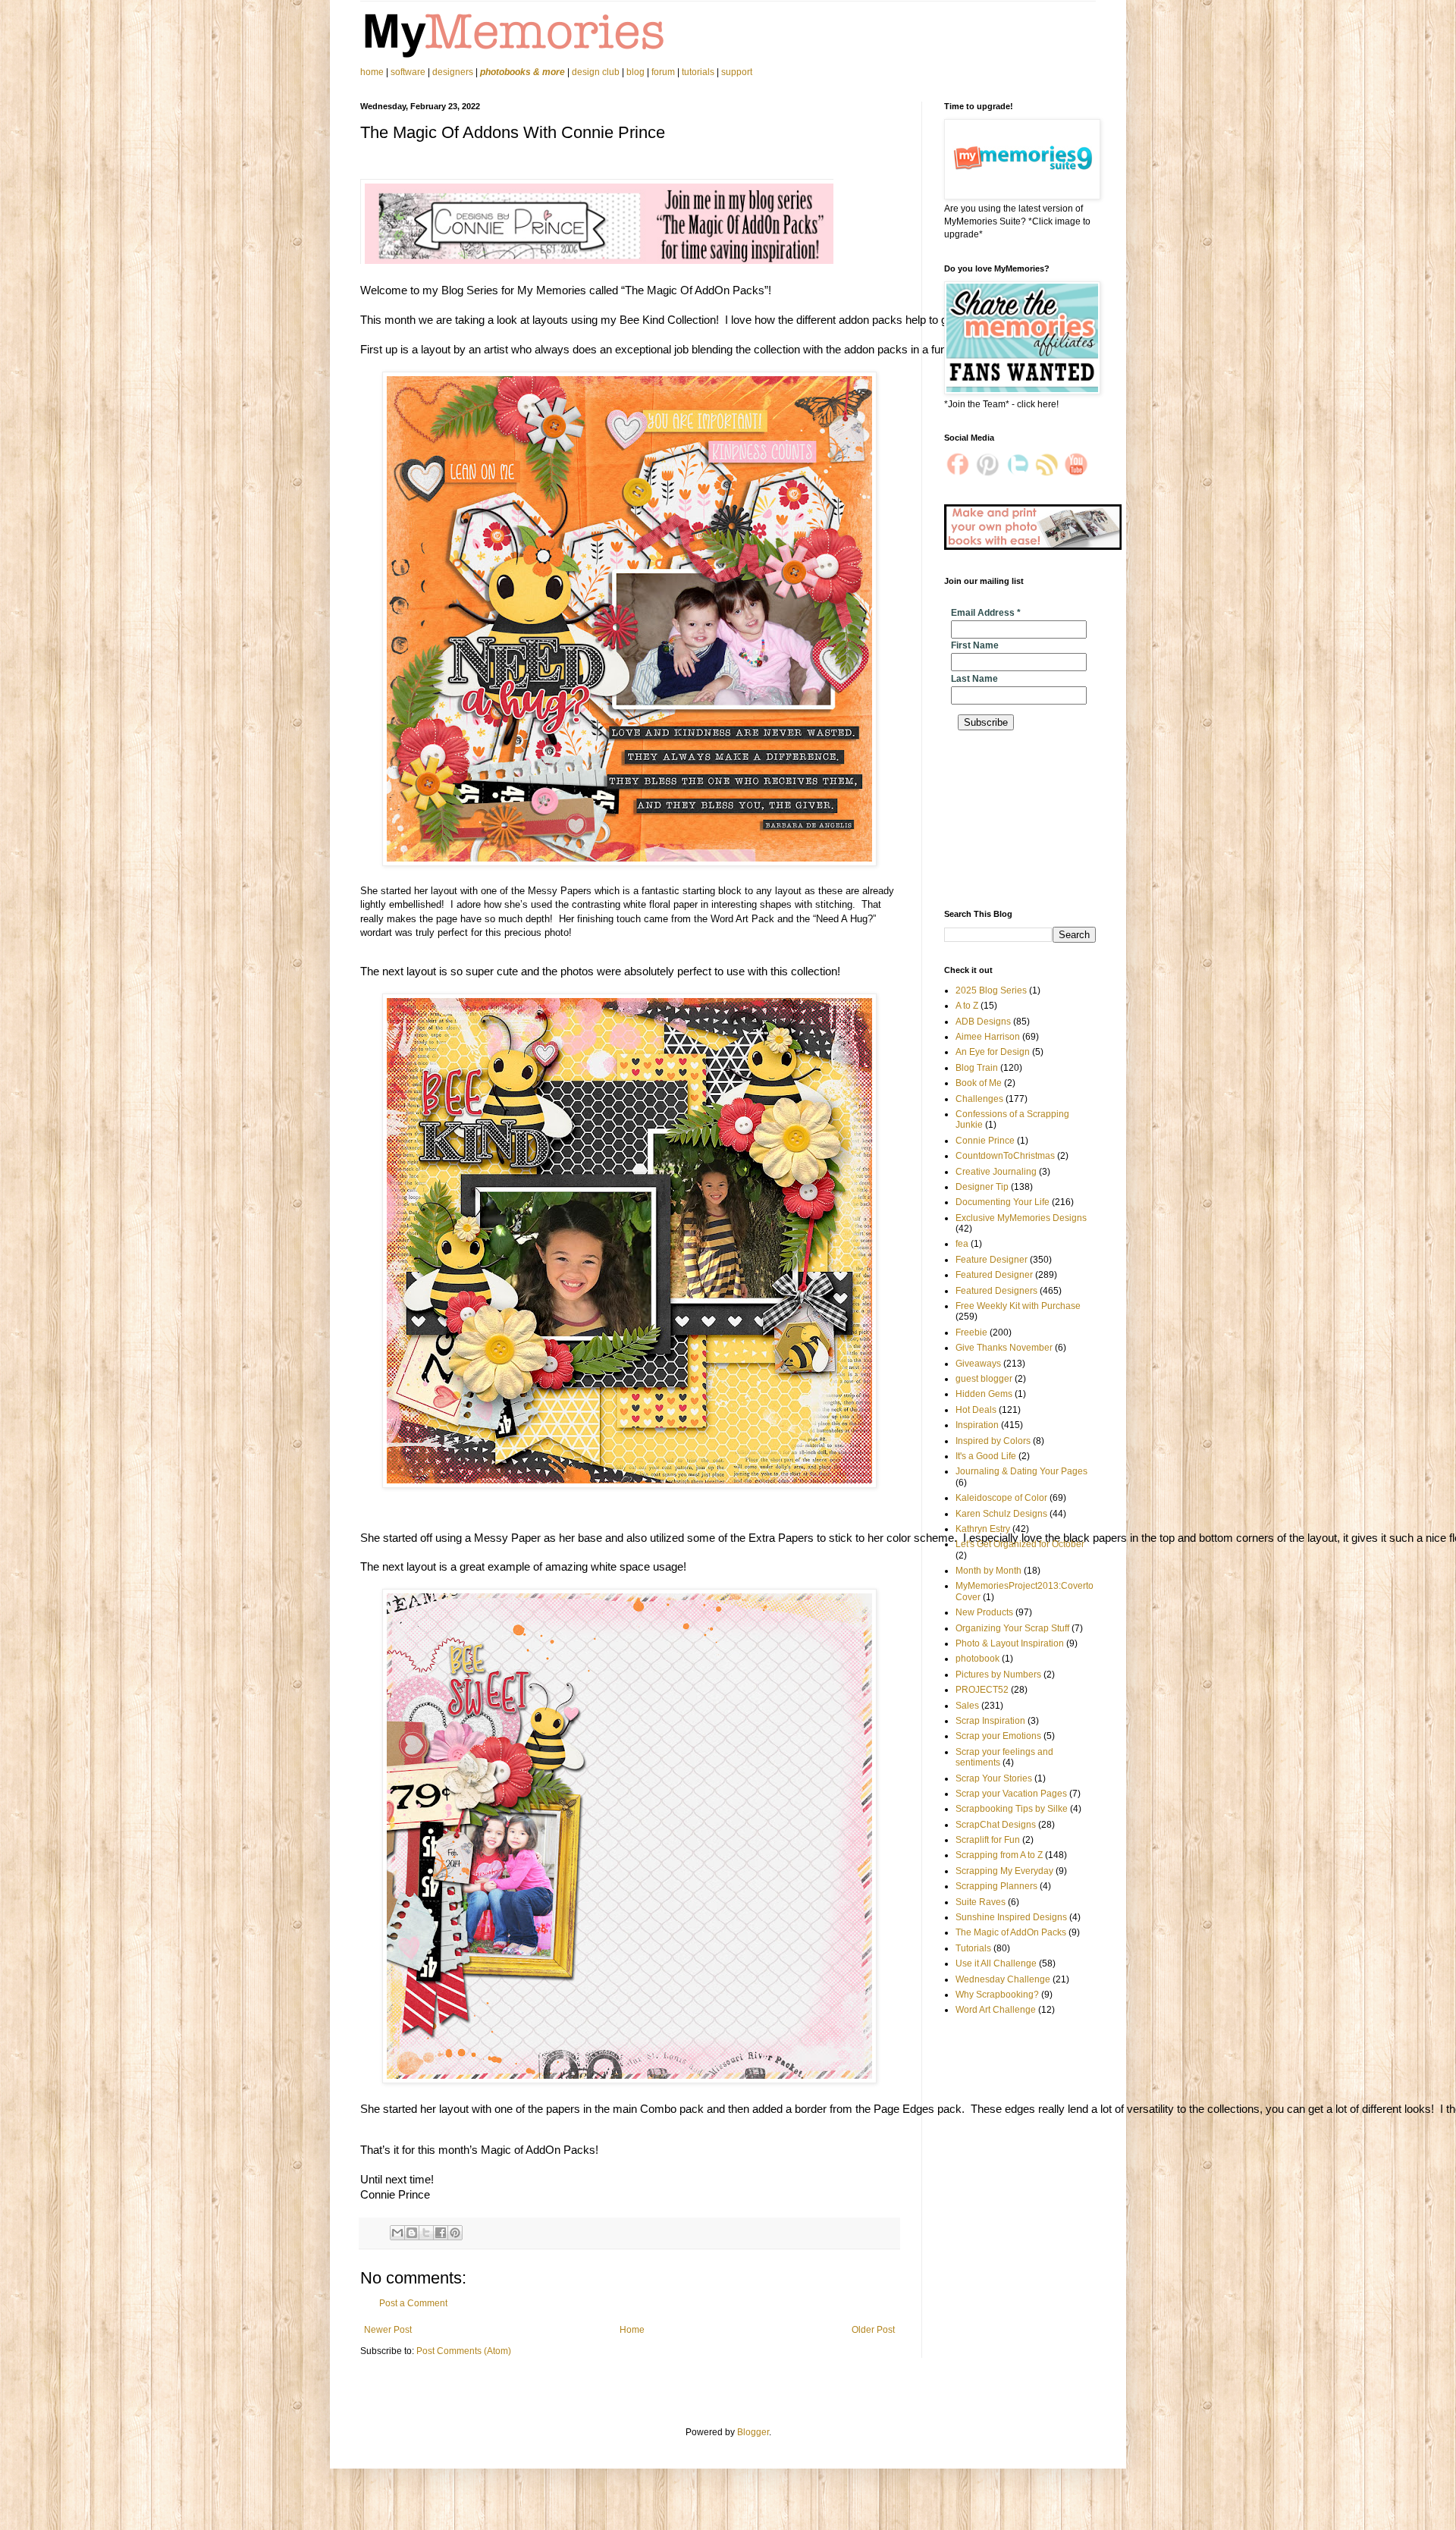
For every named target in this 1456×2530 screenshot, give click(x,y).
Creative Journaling (996, 1172)
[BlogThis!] (412, 2233)
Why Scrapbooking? (997, 1995)
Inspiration (977, 1425)
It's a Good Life (986, 1456)
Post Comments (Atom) (464, 2351)
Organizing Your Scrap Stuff (1012, 1628)
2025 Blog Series (991, 990)
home (373, 72)
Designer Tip (982, 1187)
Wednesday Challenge (1003, 1979)
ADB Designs (983, 1022)
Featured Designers (996, 1291)
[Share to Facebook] (441, 2233)
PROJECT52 (982, 1690)
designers (453, 72)
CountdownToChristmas (1005, 1156)
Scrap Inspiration (990, 1721)
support (737, 72)
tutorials (698, 72)
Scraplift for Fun (988, 1840)
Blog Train (977, 1068)
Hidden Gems (984, 1394)
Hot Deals (976, 1410)
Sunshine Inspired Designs (1011, 1917)
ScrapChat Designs (996, 1825)
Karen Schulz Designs (1001, 1514)
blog (635, 72)
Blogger (753, 2432)
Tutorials (973, 1948)
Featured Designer (994, 1275)
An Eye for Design (993, 1052)
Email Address (986, 613)
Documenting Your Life (1003, 1202)
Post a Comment (413, 2303)
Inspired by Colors (993, 1441)
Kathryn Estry (983, 1529)
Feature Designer (992, 1260)
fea (962, 1244)
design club (596, 72)
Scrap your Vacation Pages (1011, 1794)
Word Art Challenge (996, 2010)
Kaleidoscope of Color (1001, 1498)
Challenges (979, 1099)
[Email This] (397, 2233)
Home (632, 2330)
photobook (977, 1659)
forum (663, 72)
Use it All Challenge (996, 1963)
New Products (984, 1612)
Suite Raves (981, 1902)
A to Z (967, 1006)
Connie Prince (985, 1141)
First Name (975, 645)
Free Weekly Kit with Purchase (1018, 1306)
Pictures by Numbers (998, 1675)
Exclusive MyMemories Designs (1021, 1218)
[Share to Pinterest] (455, 2233)
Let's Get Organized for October (1020, 1544)
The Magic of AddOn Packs (1011, 1932)
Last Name (974, 679)
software (408, 72)
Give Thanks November (1004, 1348)
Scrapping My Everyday (1004, 1871)
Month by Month (988, 1571)
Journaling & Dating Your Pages (1021, 1471)
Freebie (971, 1332)
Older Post (873, 2330)
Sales (967, 1706)
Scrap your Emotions (998, 1736)
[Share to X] (426, 2233)
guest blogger (984, 1379)
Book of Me (979, 1083)
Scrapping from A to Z (999, 1855)
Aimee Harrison (988, 1037)
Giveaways (978, 1364)
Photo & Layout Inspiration (1010, 1643)
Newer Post (388, 2330)
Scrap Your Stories (994, 1778)
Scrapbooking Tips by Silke (1012, 1809)
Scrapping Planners (996, 1886)
